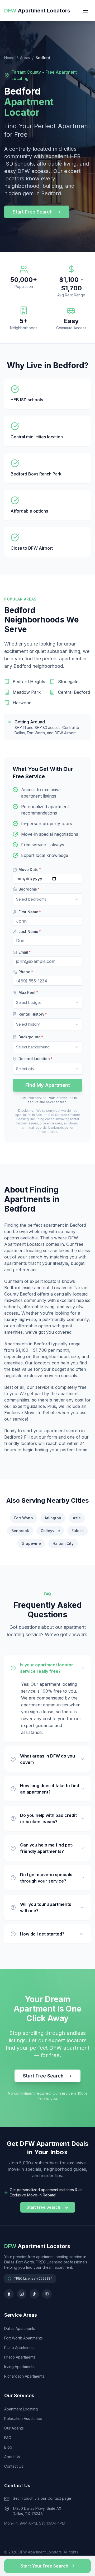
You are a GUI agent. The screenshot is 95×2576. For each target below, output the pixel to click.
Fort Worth (24, 1518)
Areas (25, 58)
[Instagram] (22, 2294)
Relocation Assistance (23, 2419)
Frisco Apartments (20, 2357)
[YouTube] (47, 2294)
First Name (30, 912)
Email (25, 952)
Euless (78, 1531)
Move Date (30, 869)
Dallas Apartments (20, 2328)
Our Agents (14, 2428)
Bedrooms (29, 889)
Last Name (30, 931)
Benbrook (20, 1531)
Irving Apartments (19, 2367)
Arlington (53, 1518)
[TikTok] (34, 2294)
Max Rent (28, 992)
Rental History (33, 1014)
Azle (77, 1518)
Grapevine (31, 1543)
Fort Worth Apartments (23, 2338)
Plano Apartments (19, 2348)
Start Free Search (33, 212)
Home (9, 58)
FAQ (8, 2438)
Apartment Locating (21, 2409)
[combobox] (47, 899)
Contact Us (14, 2466)
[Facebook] (9, 2294)
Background (31, 1037)
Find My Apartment (48, 1085)
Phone (26, 972)
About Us (12, 2457)
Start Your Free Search (44, 2566)
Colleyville (50, 1531)
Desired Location (35, 1059)
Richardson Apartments (24, 2376)
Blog (8, 2447)
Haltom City (63, 1543)
